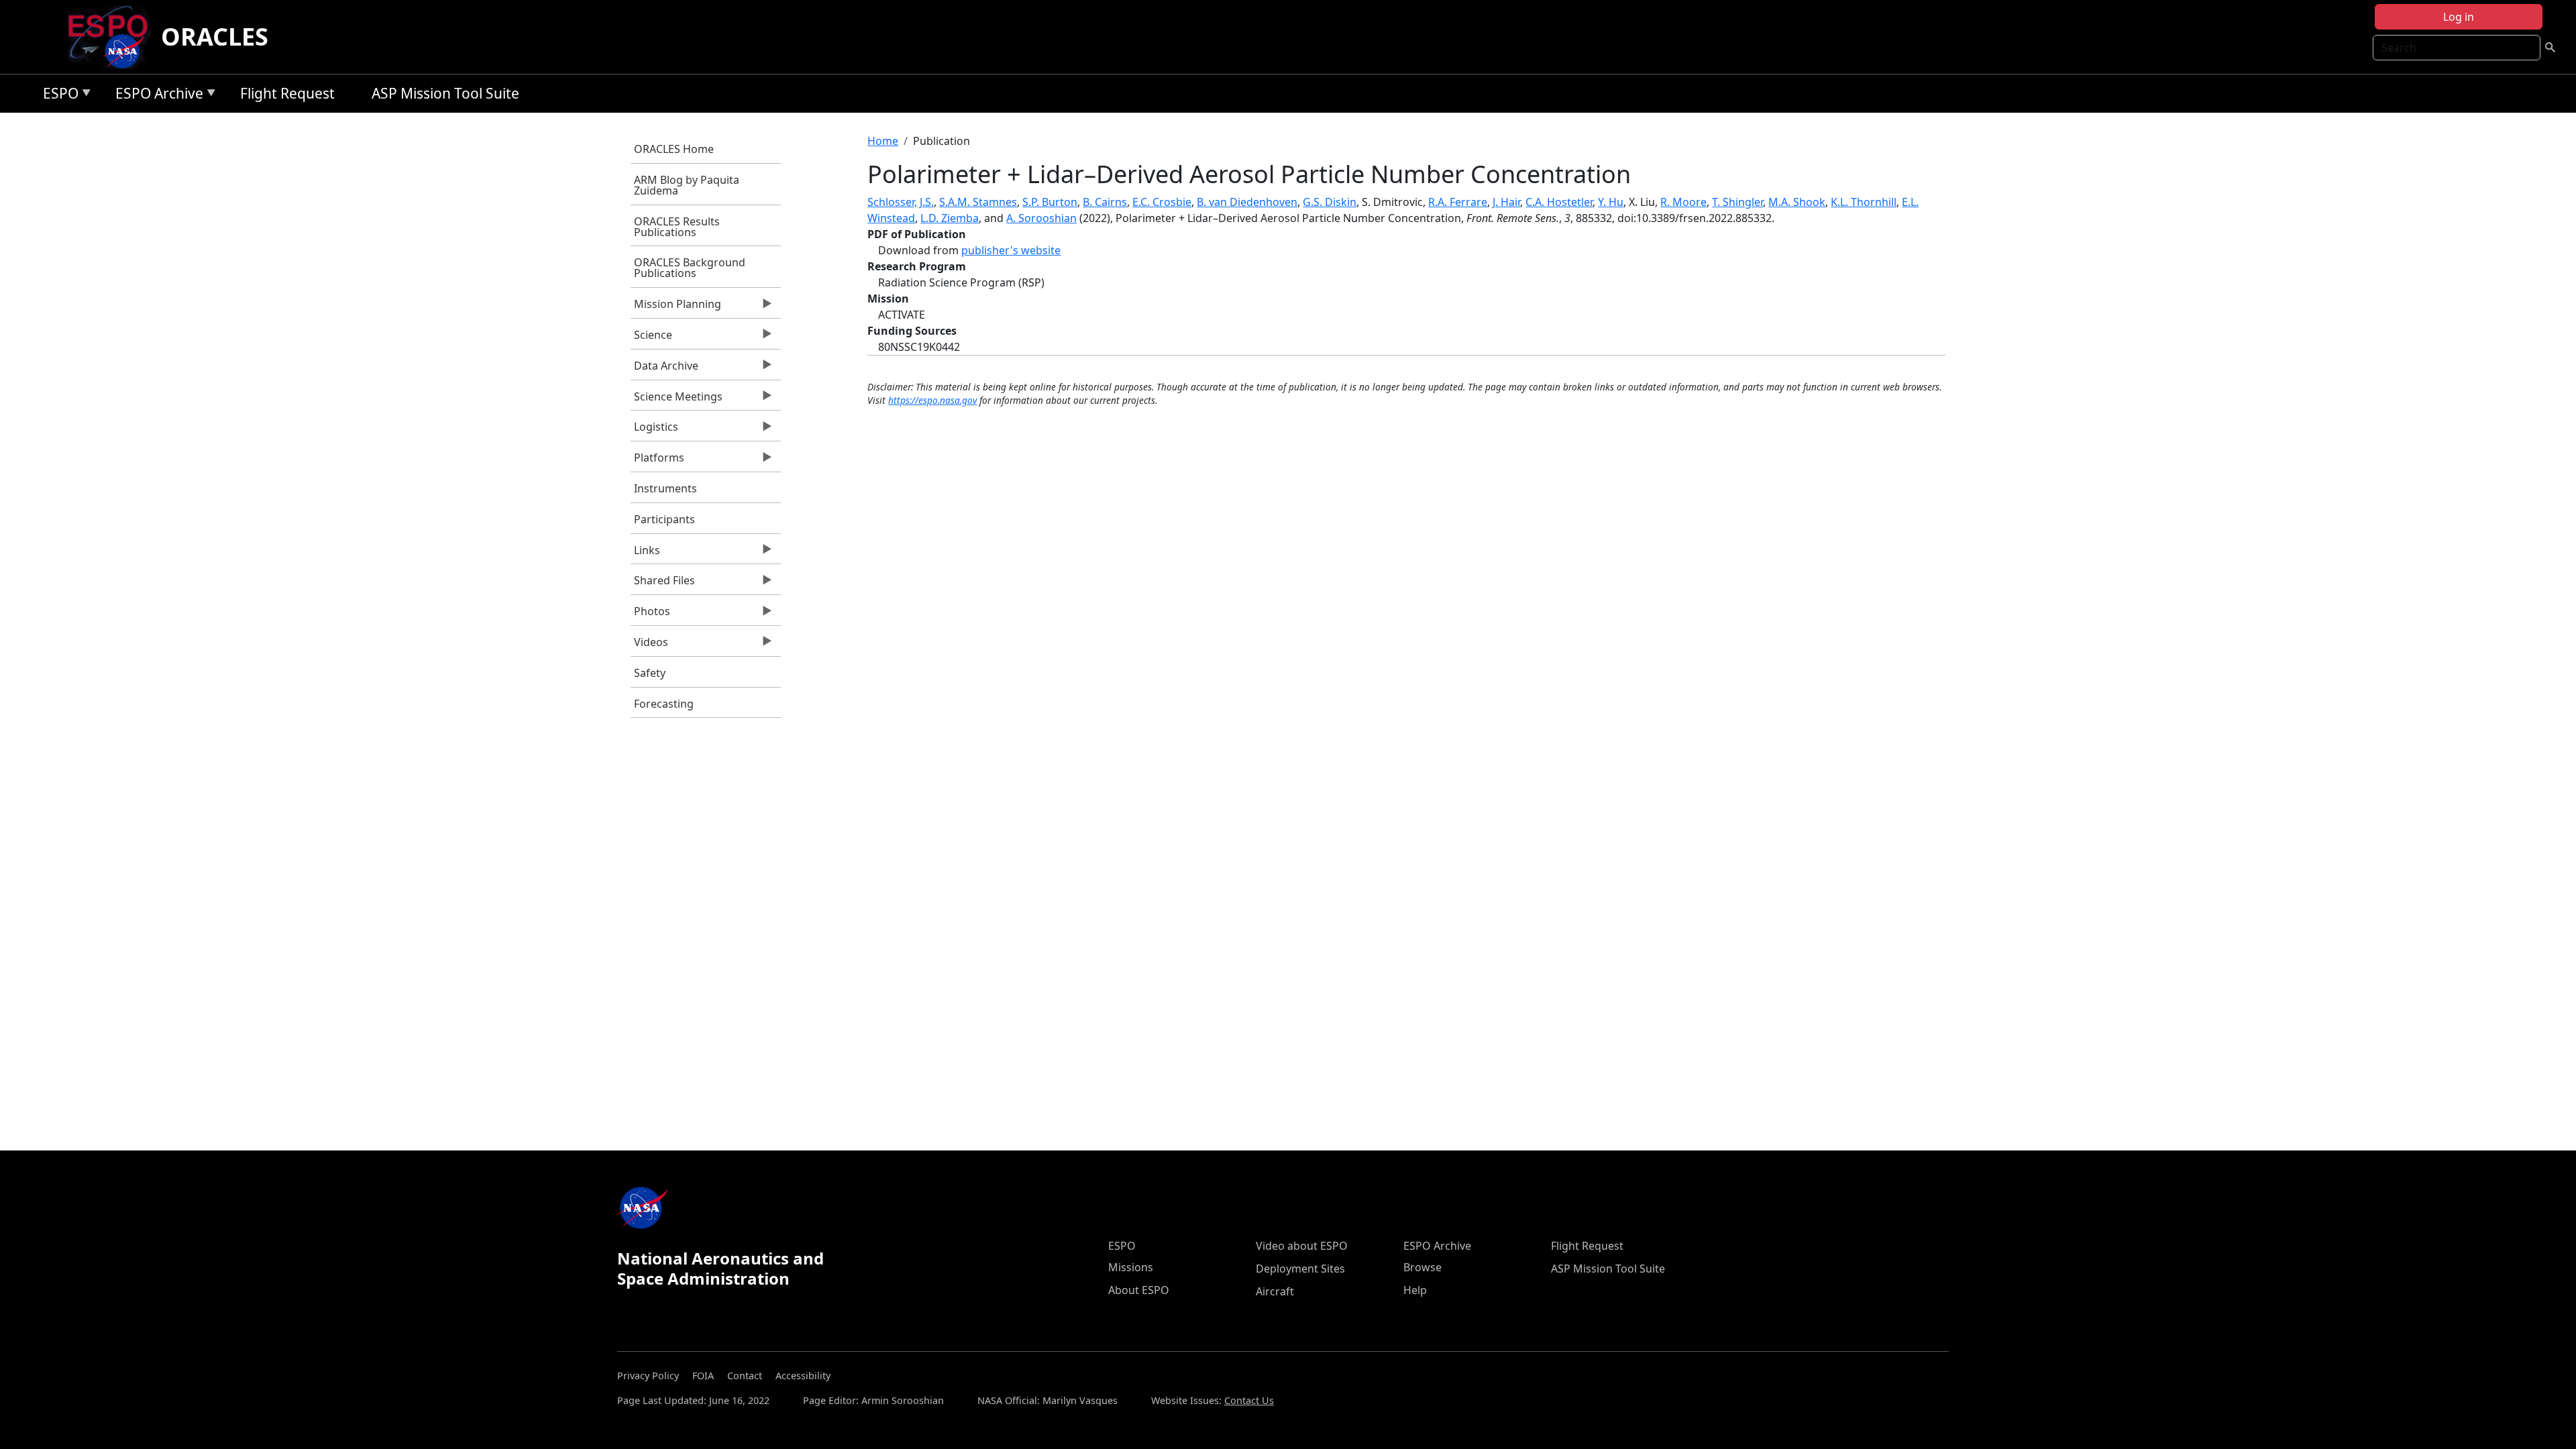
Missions (1131, 1267)
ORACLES (215, 37)
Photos (650, 614)
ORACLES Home (674, 149)
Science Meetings (677, 400)
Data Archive (664, 369)
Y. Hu (1611, 202)
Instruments (665, 488)
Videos (649, 645)
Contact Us (1249, 1400)
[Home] (113, 37)
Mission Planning (676, 307)
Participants (664, 519)
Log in (2459, 17)
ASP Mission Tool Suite (445, 93)
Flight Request (287, 93)
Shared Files (663, 584)
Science (651, 338)
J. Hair (1506, 202)
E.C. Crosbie (1162, 202)
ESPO (57, 96)
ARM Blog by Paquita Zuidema (687, 185)
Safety (650, 673)
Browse (1423, 1267)
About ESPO (1139, 1290)
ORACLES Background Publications (690, 268)
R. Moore (1683, 202)
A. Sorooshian (1041, 218)
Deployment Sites (1300, 1269)
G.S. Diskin (1330, 202)
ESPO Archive (156, 96)
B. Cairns (1105, 202)
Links (645, 553)
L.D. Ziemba (950, 218)
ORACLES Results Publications (677, 227)
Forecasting (664, 704)
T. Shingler (1737, 202)
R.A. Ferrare (1458, 202)
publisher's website (1011, 250)
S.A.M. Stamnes (978, 202)
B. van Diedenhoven (1247, 202)
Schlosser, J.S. (901, 202)
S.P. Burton (1050, 202)
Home (883, 141)
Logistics (654, 430)
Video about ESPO (1302, 1246)
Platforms (657, 461)
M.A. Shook (1797, 202)
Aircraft (1275, 1291)
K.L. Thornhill (1864, 202)
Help (1415, 1290)
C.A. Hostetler (1559, 202)
